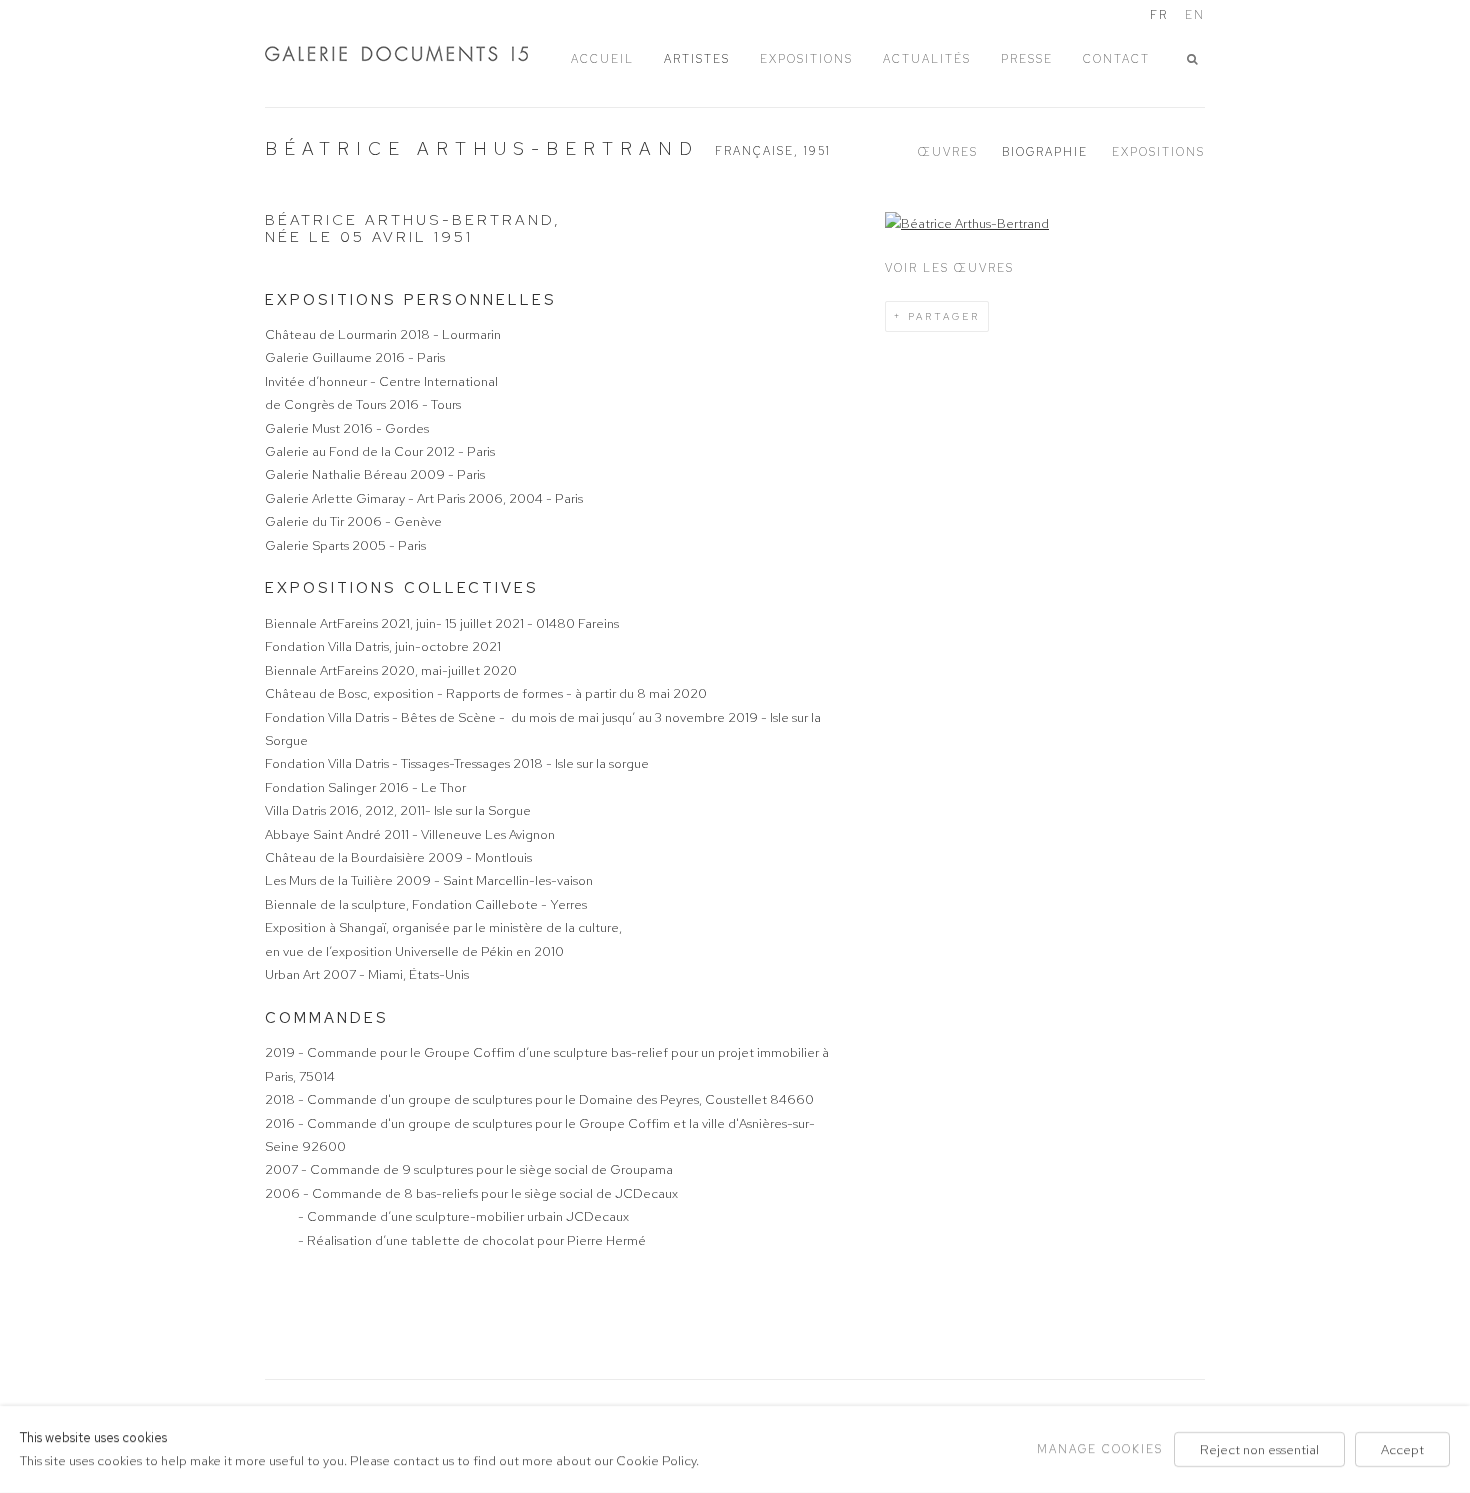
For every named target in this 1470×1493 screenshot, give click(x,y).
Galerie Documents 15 (415, 53)
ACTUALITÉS (927, 59)
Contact (1116, 59)
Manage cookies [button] (1100, 1449)
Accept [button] (1402, 1449)
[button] (1196, 59)
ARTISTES (697, 59)
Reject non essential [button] (1259, 1449)
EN (1195, 15)
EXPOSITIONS (806, 59)
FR (1159, 15)
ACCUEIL (602, 59)
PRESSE (1027, 59)
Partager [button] (944, 316)
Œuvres (948, 152)
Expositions (1158, 152)
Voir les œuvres (949, 268)
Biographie (1045, 152)
